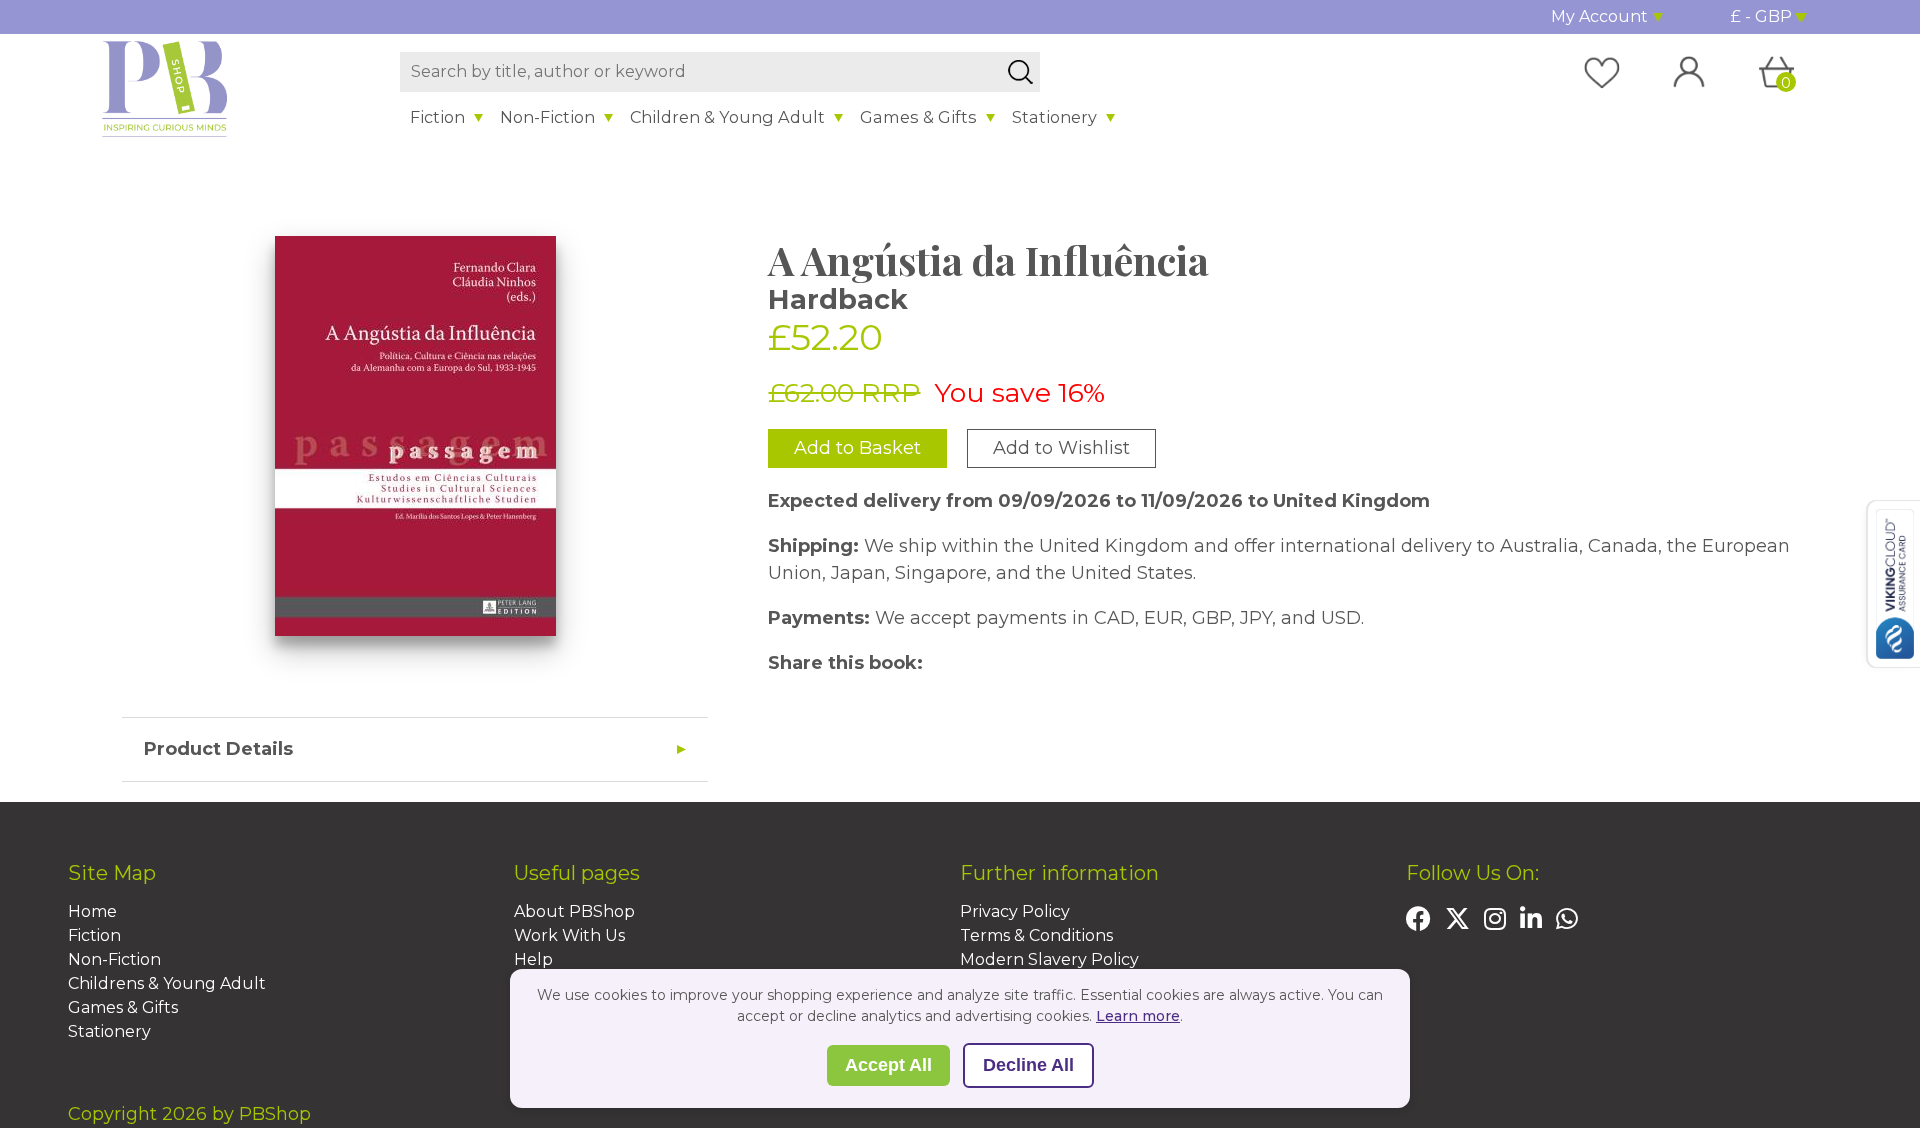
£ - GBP (1761, 16)
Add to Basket (857, 448)
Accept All (888, 1065)
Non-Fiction (547, 117)
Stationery (1054, 117)
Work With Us (569, 935)
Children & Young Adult (727, 117)
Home (92, 911)
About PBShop (574, 911)
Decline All (1028, 1065)
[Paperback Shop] (165, 88)
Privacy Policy (1015, 911)
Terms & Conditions (1036, 935)
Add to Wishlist (1061, 448)
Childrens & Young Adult (167, 983)
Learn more (1138, 1016)
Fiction (437, 117)
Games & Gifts (918, 117)
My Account (1599, 16)
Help (533, 959)
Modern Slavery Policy (1049, 959)
